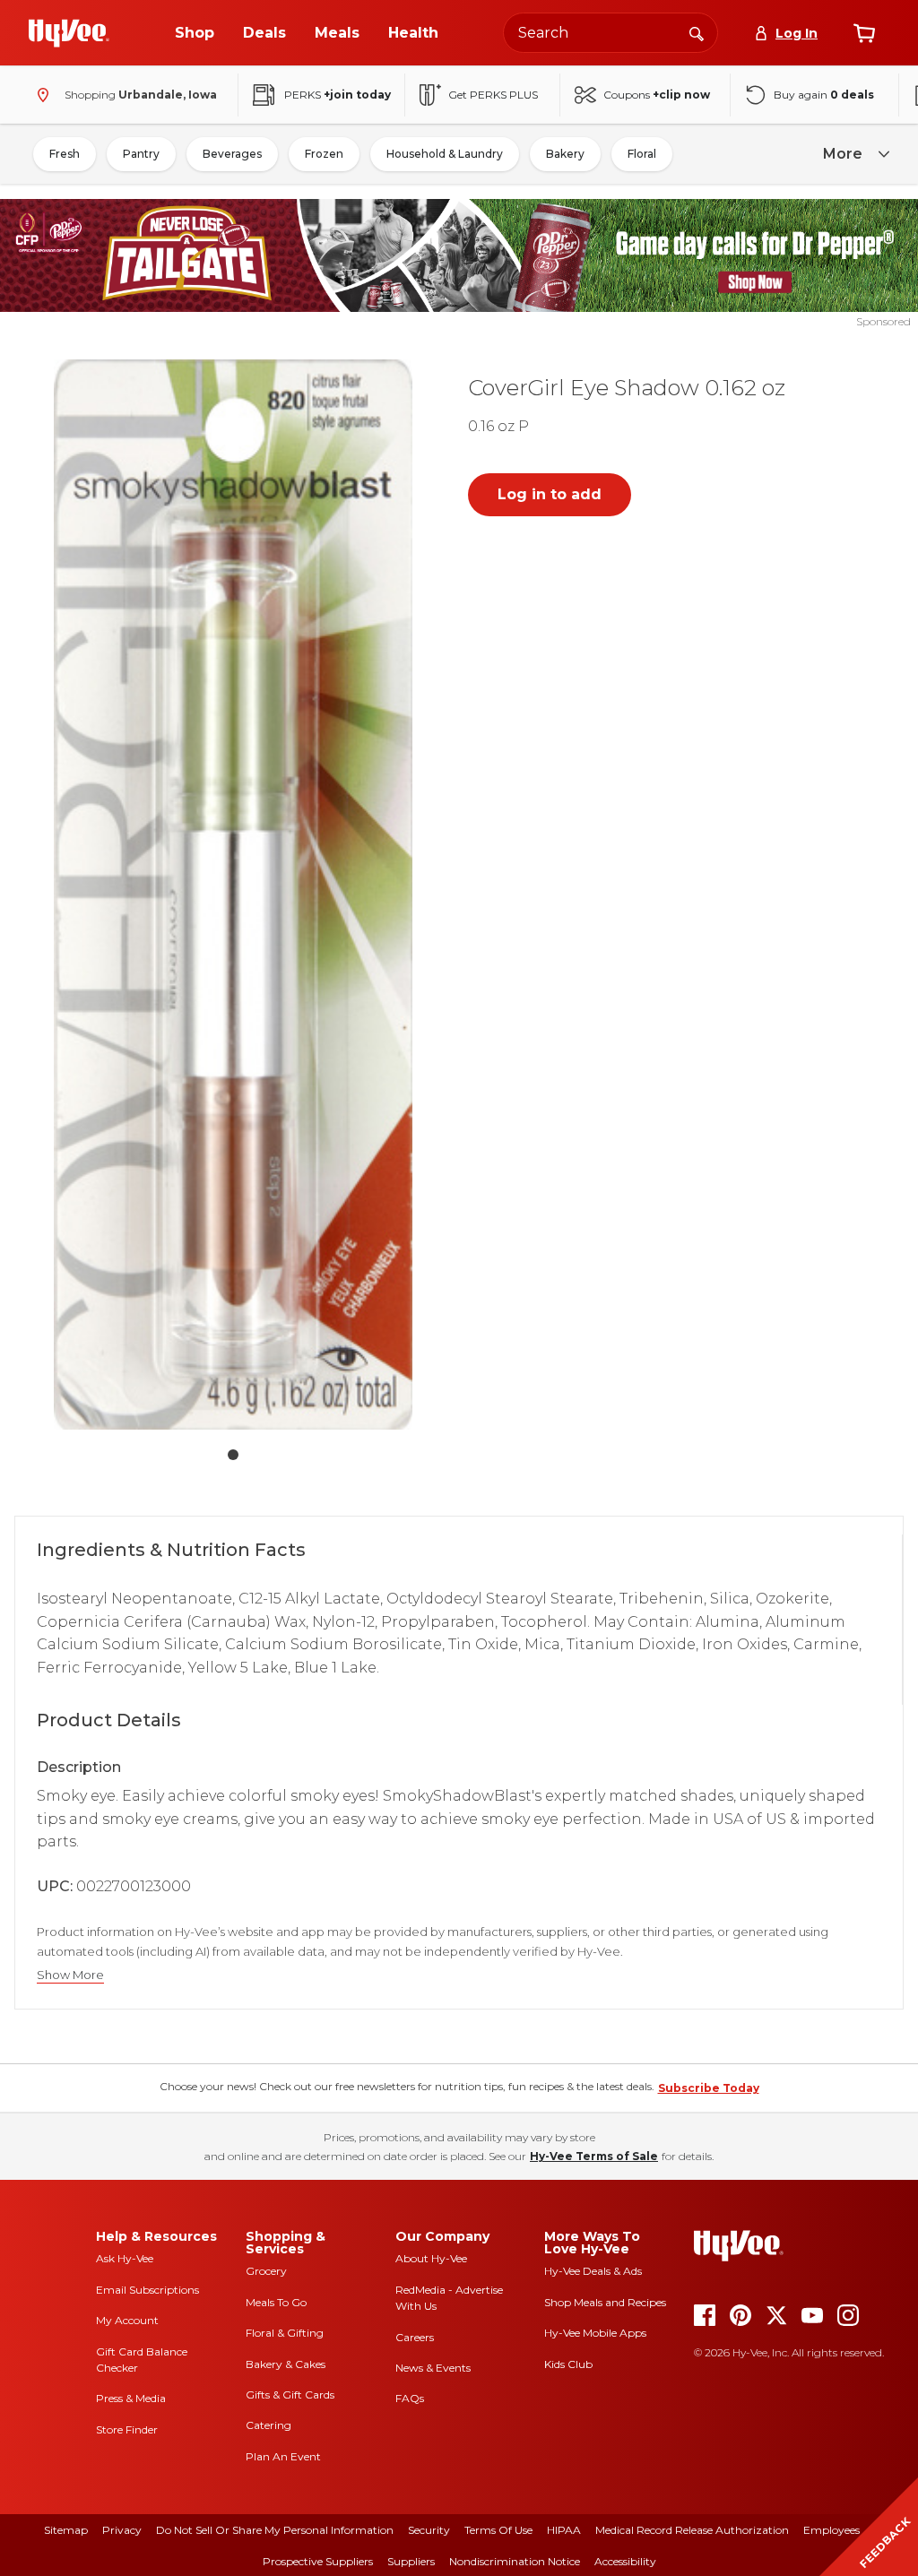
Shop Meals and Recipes (605, 2302)
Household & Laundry (445, 154)
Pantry (141, 154)
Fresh (65, 154)
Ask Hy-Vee (125, 2258)
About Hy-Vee (431, 2258)
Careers (415, 2337)
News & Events (433, 2368)
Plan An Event (283, 2456)
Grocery (266, 2271)
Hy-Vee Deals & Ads (593, 2271)
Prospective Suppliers (318, 2561)
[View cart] (864, 33)
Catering (268, 2425)
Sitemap (66, 2530)
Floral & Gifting (285, 2333)
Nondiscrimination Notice (515, 2561)
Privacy (122, 2530)
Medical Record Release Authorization (692, 2530)
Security (429, 2530)
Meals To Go (276, 2302)
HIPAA (564, 2530)
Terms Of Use (498, 2530)
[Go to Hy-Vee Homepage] (69, 33)
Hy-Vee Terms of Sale (594, 2156)
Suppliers (411, 2561)
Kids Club (568, 2364)
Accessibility (625, 2561)
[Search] (697, 32)
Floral (642, 154)
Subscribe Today (709, 2088)
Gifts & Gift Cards (290, 2394)
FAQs (410, 2398)
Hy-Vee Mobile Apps (595, 2333)
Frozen (324, 154)
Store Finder (127, 2429)
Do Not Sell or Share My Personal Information (275, 2530)
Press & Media (131, 2398)
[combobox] (611, 33)
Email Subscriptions (147, 2290)
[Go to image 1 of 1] (233, 1455)
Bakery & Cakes (286, 2364)
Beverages (232, 154)
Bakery (565, 154)
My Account (127, 2320)
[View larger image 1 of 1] (233, 895)
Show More (70, 1975)
